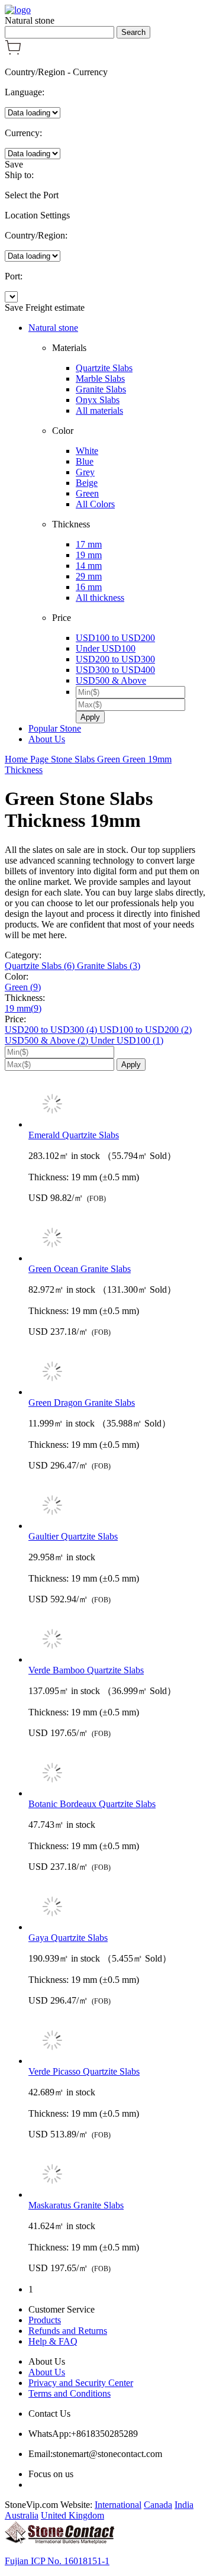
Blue (85, 461)
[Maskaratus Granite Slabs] (118, 2175)
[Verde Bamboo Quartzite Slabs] (118, 1640)
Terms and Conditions (70, 2393)
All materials (99, 410)
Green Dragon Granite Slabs (82, 1403)
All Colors (95, 504)
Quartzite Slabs (104, 368)
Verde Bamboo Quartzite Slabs (86, 1670)
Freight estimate (55, 307)
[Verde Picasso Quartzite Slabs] (118, 2042)
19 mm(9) (23, 1008)
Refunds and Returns (68, 2331)
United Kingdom (72, 2515)
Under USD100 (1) (127, 1040)
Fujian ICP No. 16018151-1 (57, 2561)
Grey (85, 472)
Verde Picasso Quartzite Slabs (84, 2071)
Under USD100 (106, 648)
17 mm (89, 544)
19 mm (89, 555)
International (118, 2505)
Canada (158, 2505)
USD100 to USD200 (115, 638)
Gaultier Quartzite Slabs (73, 1536)
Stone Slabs (74, 759)
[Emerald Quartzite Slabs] (118, 1105)
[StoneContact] (59, 2541)
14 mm (89, 566)
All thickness (100, 598)
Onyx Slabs (98, 400)
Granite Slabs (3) (109, 966)
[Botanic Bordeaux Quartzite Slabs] (118, 1774)
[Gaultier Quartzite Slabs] (118, 1506)
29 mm (89, 576)
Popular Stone (55, 728)
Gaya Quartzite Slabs (68, 1938)
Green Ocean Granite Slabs (80, 1269)
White (87, 451)
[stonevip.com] (18, 10)
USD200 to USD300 (115, 659)
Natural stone (53, 328)
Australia (22, 2515)
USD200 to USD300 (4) (52, 1030)
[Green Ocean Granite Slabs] (118, 1239)
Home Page (28, 759)
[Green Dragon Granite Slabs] (118, 1373)
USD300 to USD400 (115, 670)
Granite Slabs (101, 389)
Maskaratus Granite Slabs (76, 2205)
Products (45, 2320)
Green (87, 493)
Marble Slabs (100, 379)
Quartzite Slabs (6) (41, 966)
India (184, 2505)
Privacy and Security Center (81, 2383)
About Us (47, 739)
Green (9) (23, 987)
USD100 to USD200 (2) (146, 1030)
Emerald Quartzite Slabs (74, 1135)
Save (14, 164)
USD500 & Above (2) (48, 1040)
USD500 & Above (111, 680)
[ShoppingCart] (13, 52)
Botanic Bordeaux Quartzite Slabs (92, 1804)
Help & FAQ (53, 2341)
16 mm (89, 587)
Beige (87, 483)
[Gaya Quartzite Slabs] (118, 1908)
